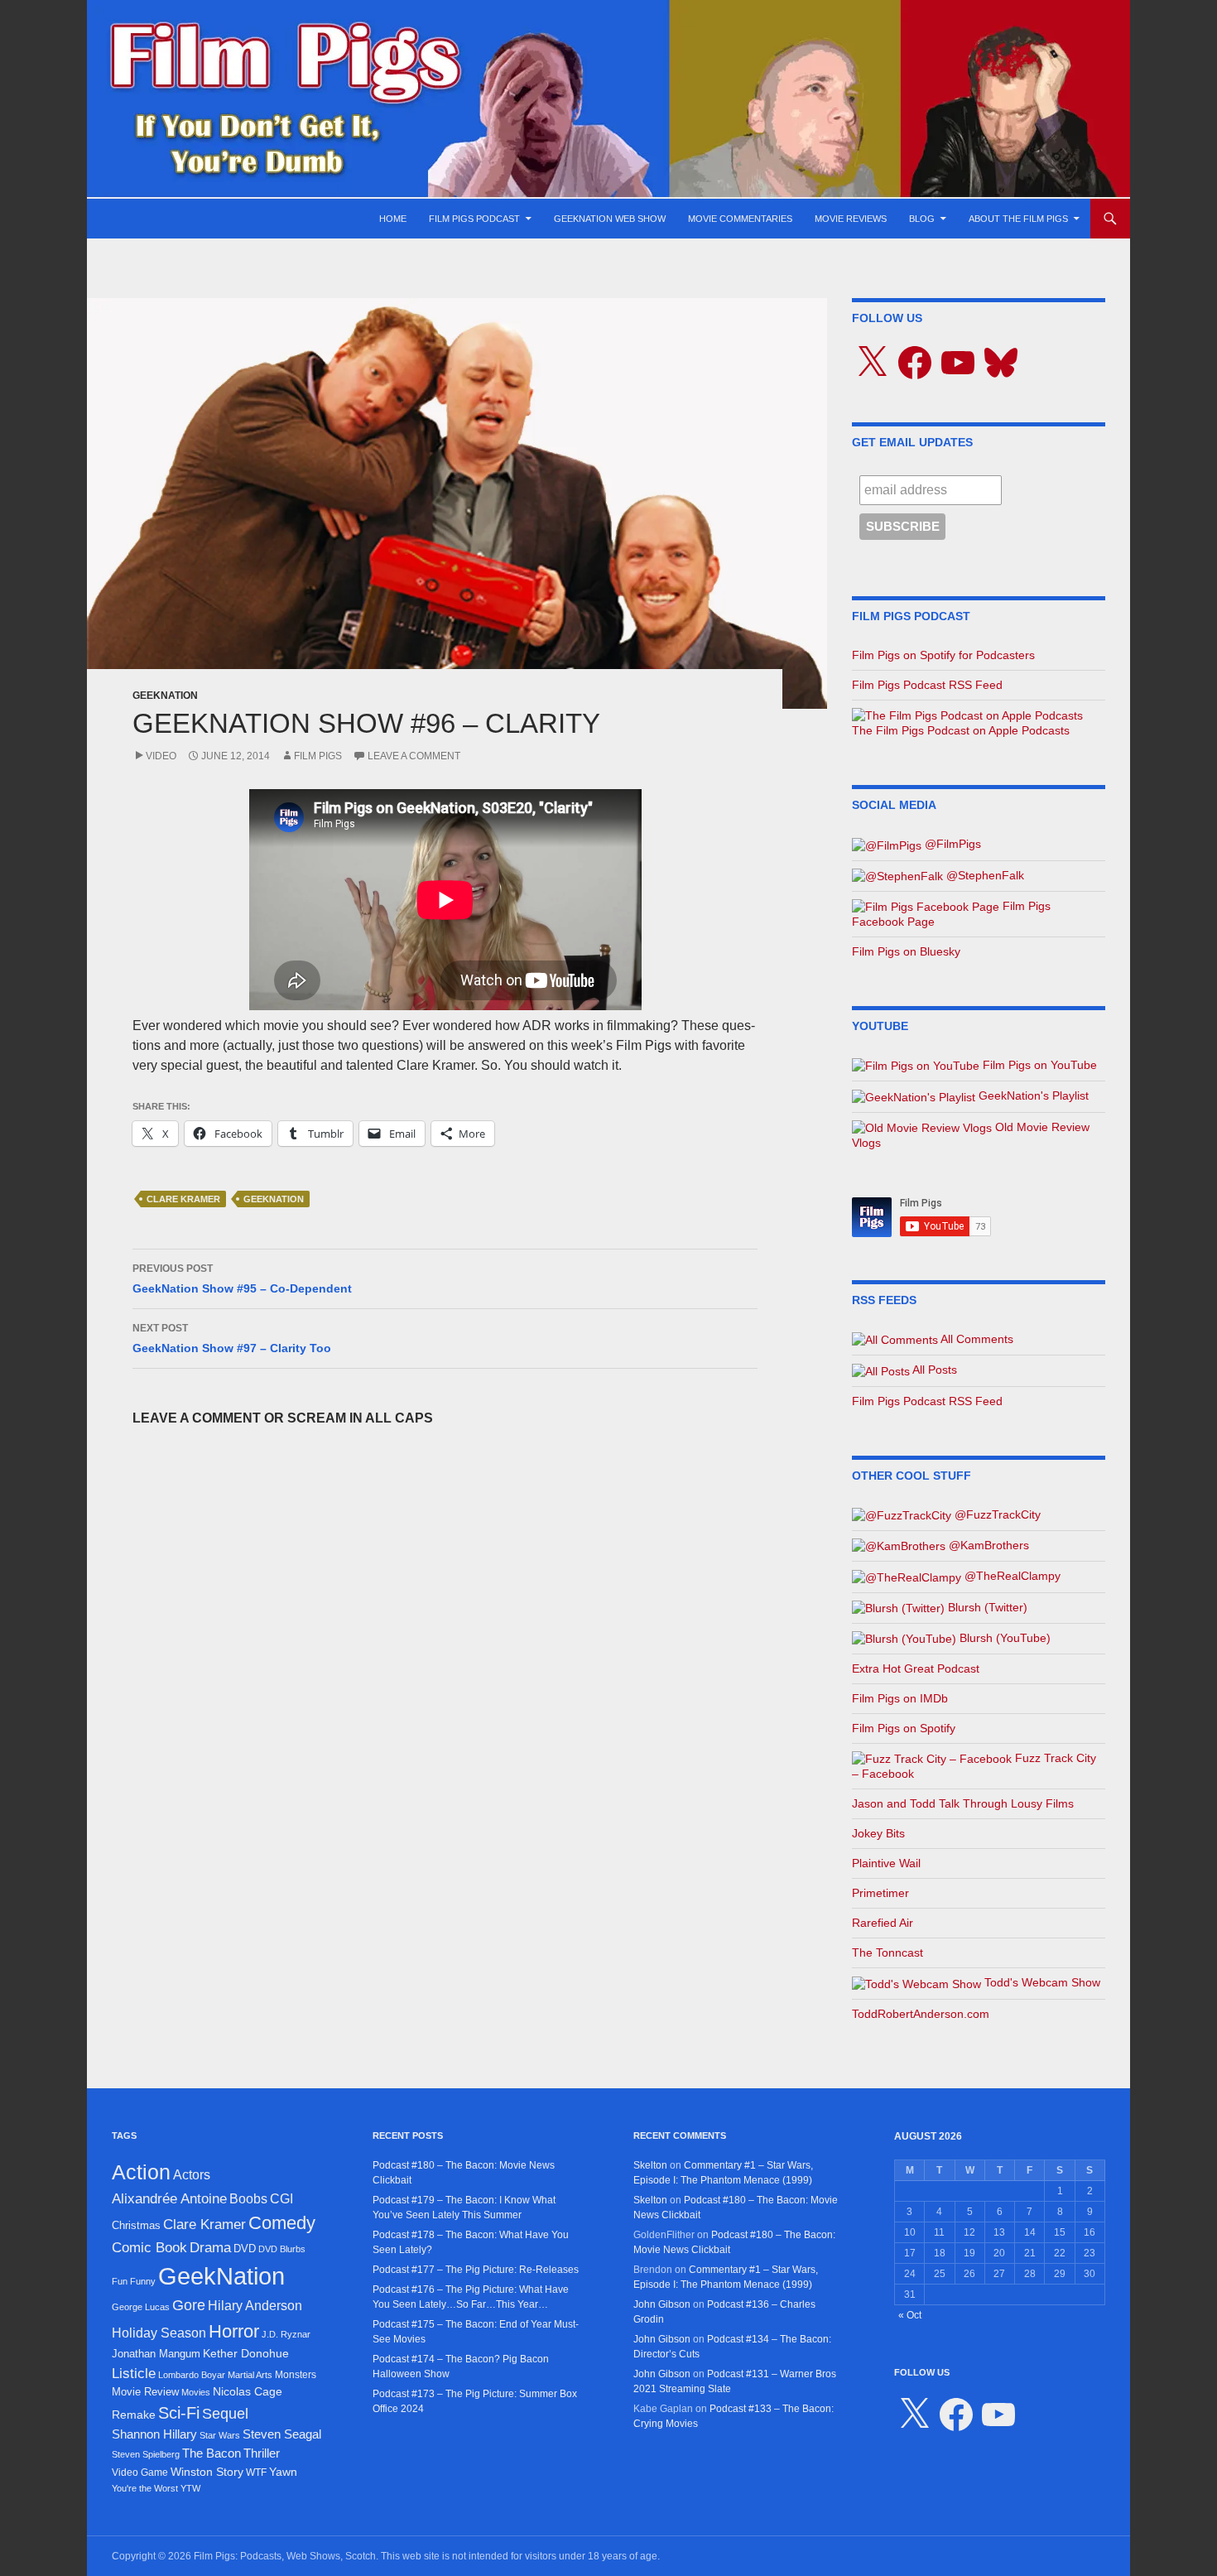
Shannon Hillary (154, 2434)
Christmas (136, 2225)
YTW (190, 2488)
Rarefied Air (883, 1923)
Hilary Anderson (255, 2306)
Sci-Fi (179, 2413)
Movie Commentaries (740, 219)
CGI (281, 2198)
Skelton (650, 2165)
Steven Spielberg (146, 2454)
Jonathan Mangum (156, 2354)
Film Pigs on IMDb (900, 1698)
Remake (134, 2415)
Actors (192, 2175)
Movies (196, 2392)
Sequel (225, 2414)
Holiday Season (159, 2333)
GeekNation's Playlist (1032, 1095)
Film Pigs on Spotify (904, 1728)
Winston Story (207, 2472)
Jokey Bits (878, 1833)
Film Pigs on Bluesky (906, 951)
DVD (245, 2249)
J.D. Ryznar (286, 2334)
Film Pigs (318, 756)
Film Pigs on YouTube (1038, 1065)
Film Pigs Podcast (474, 219)
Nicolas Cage (248, 2392)
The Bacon (212, 2453)
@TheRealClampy (1011, 1576)
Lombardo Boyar (192, 2375)
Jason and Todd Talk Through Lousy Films (963, 1803)
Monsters (296, 2375)
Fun (120, 2281)
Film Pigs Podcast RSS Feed (927, 685)
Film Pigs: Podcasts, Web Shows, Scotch (285, 2556)
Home (393, 219)
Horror (234, 2331)
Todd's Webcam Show (1041, 1982)
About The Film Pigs (1018, 219)
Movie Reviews (851, 219)
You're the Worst (145, 2488)
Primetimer (880, 1893)
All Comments (976, 1339)
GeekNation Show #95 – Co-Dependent (242, 1279)
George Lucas (141, 2307)
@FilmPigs (951, 844)
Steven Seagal (282, 2434)
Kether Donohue (246, 2353)
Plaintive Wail (886, 1863)
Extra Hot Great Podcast (916, 1668)
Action (141, 2172)
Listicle (134, 2373)
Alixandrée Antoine (169, 2198)
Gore (189, 2305)
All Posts (933, 1370)
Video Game (140, 2472)
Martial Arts (250, 2375)
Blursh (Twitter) (986, 1607)
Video (161, 756)
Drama (210, 2247)
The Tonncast (887, 1952)
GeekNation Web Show (610, 219)
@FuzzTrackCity (996, 1514)
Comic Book (149, 2248)
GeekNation (165, 696)
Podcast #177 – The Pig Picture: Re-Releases (476, 2270)
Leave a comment (414, 756)
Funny (143, 2281)
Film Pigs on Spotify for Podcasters (943, 655)
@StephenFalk (984, 875)
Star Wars (220, 2435)
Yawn (283, 2472)
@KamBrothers (987, 1545)
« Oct (910, 2315)
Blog (922, 219)
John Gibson (662, 2304)
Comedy (282, 2223)
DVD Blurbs (282, 2249)
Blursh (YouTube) (1003, 1638)
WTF (256, 2472)
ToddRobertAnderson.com (921, 2014)
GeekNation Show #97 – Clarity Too (232, 1339)
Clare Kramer (183, 1199)
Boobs (248, 2198)
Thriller (262, 2453)
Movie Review (145, 2392)
